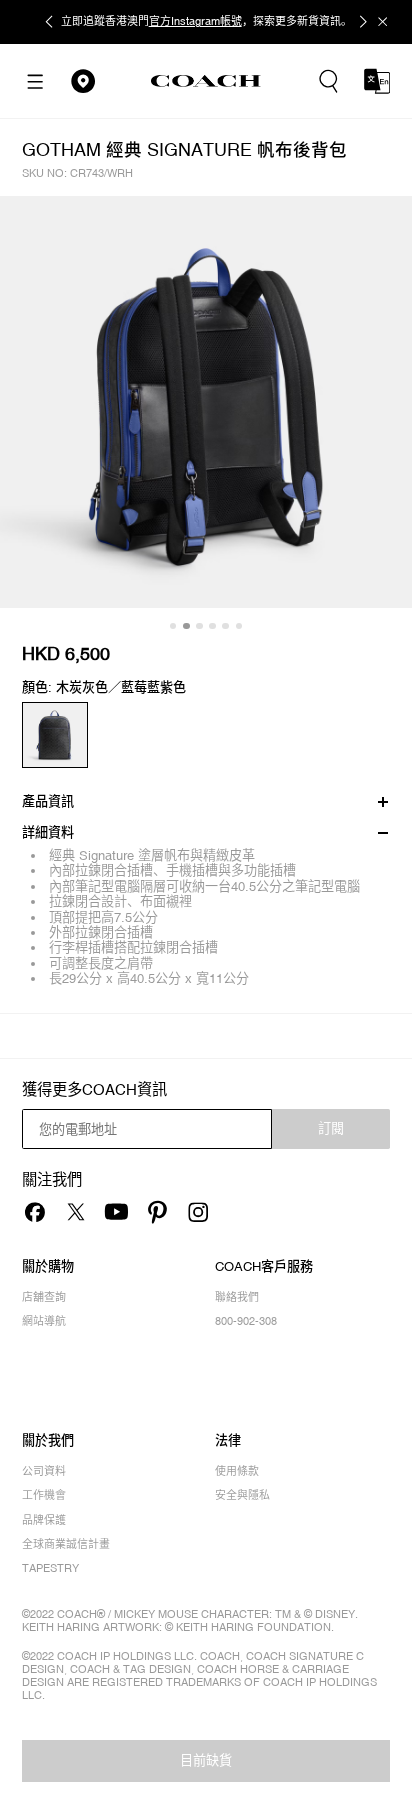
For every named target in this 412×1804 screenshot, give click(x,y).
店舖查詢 (44, 1297)
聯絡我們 (237, 1297)
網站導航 (44, 1321)
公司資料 (44, 1471)
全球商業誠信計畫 (66, 1544)
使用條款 (237, 1471)
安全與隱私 (242, 1495)
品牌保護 (44, 1520)
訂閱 (331, 1128)
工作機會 (44, 1495)
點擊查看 (294, 21)
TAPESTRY (50, 1568)
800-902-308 (246, 1321)
